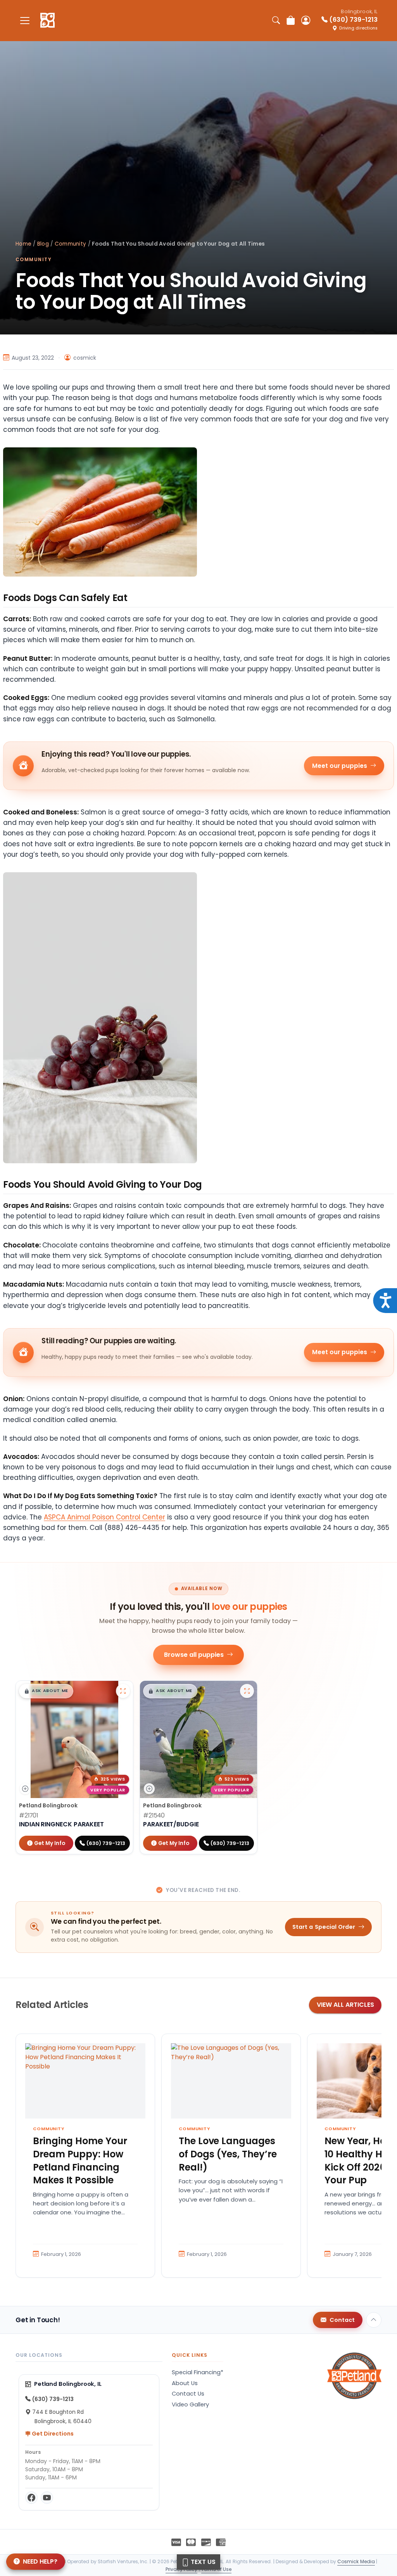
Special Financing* (198, 2372)
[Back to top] (374, 2320)
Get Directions (52, 2434)
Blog (43, 244)
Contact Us (188, 2394)
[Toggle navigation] (25, 20)
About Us (185, 2383)
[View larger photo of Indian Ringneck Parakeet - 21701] (123, 1691)
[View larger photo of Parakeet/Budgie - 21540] (247, 1691)
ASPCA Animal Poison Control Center (104, 1517)
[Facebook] (31, 2498)
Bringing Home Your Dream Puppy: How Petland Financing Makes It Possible (80, 2160)
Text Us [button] (202, 2562)
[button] (46, 1691)
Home (23, 244)
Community (70, 244)
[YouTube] (47, 2498)
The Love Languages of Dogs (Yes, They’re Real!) (228, 2154)
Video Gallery (190, 2404)
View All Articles (345, 2005)
